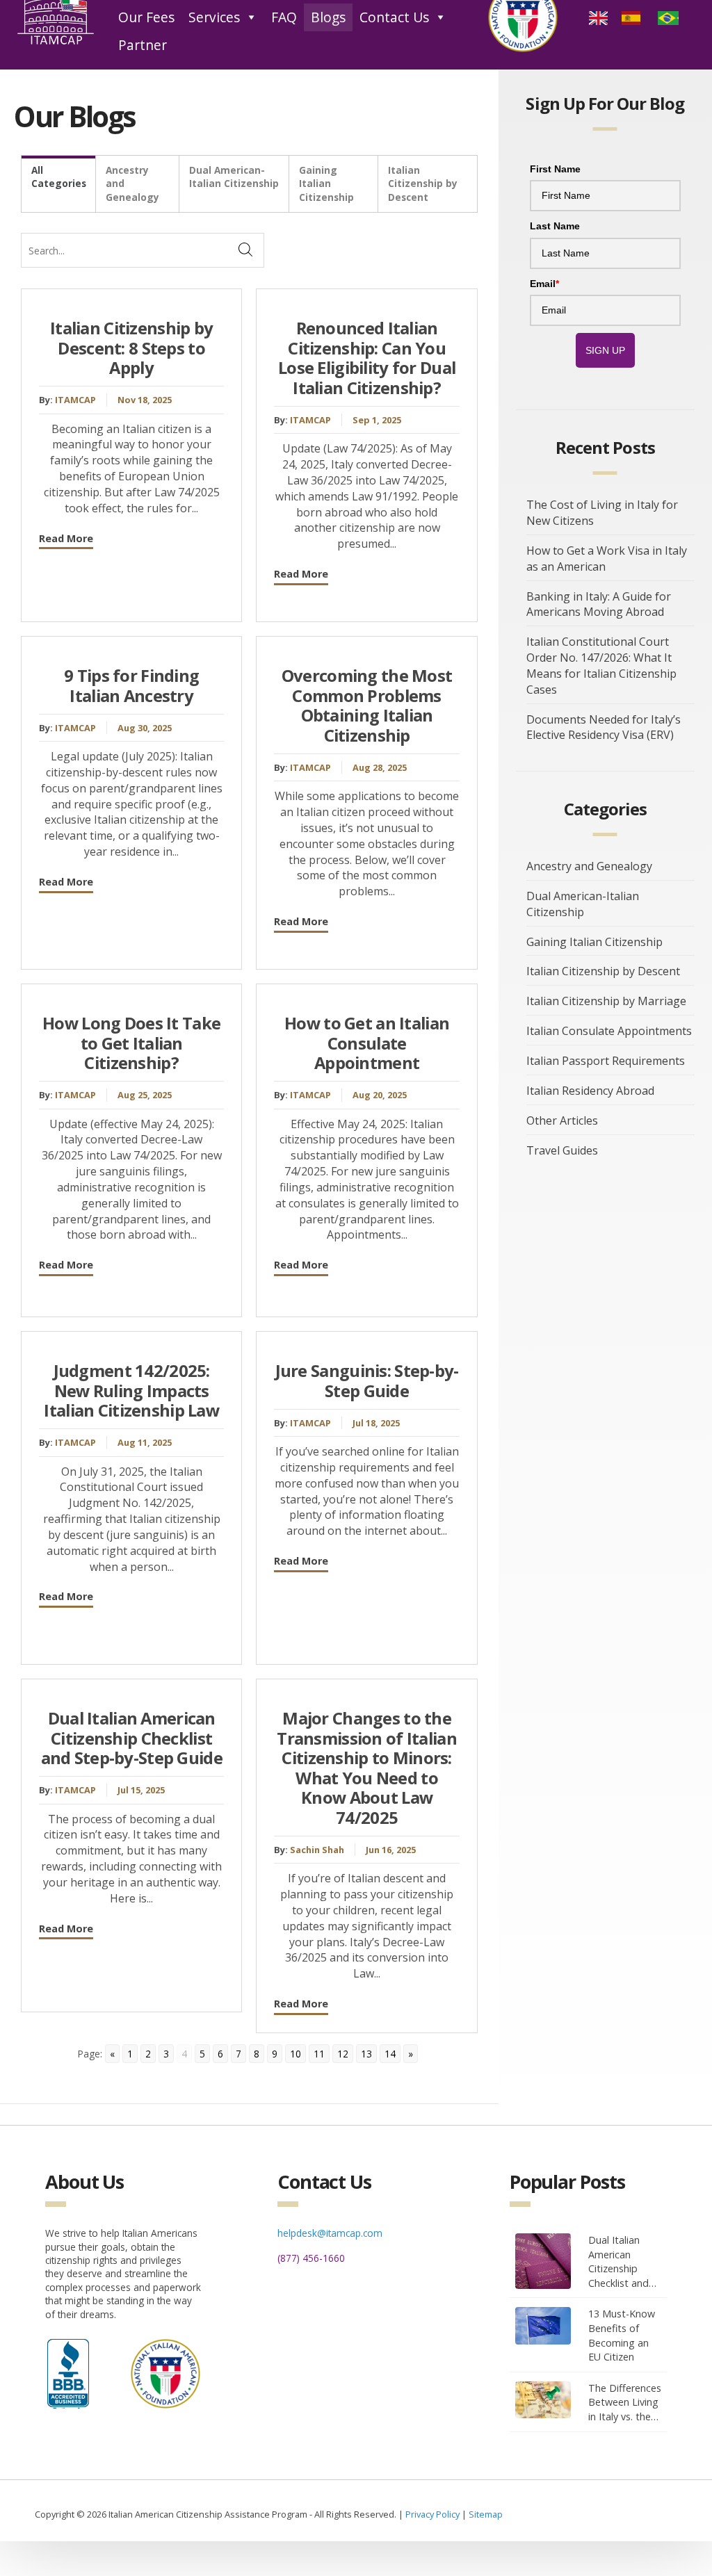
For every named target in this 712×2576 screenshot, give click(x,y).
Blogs (328, 17)
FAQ (284, 17)
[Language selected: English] (639, 17)
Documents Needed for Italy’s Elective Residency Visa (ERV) (604, 727)
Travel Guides (562, 1150)
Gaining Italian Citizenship (594, 942)
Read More (66, 538)
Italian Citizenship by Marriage (606, 1001)
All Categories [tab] (59, 177)
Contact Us (394, 17)
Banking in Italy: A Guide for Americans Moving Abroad (599, 604)
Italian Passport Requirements (606, 1061)
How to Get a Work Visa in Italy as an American (607, 559)
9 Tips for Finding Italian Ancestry (131, 686)
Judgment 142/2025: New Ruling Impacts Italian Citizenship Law (131, 1391)
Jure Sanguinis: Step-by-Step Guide (367, 1381)
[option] (633, 17)
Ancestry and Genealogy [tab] (132, 184)
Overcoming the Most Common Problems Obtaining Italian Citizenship (367, 706)
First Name (555, 169)
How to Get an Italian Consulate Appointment (367, 1043)
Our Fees (146, 17)
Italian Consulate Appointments (609, 1031)
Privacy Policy (432, 2514)
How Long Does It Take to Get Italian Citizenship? (131, 1043)
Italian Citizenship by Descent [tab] (423, 184)
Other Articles (562, 1120)
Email (544, 284)
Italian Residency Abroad (590, 1091)
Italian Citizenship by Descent (603, 971)
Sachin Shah (317, 1850)
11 (319, 2054)
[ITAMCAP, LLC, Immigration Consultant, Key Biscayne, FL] (68, 2370)
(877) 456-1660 (311, 2258)
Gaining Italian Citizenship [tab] (326, 184)
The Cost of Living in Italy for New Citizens (602, 513)
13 (366, 2054)
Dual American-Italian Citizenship (583, 904)
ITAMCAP (75, 400)
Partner (143, 45)
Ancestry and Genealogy (589, 866)
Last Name (555, 226)
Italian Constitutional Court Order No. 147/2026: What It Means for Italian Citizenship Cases (601, 666)
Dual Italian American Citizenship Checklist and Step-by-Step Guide (132, 1738)
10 (296, 2054)
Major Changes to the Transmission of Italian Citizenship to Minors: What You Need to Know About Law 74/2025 (367, 1768)
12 (343, 2054)
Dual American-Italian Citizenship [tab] (234, 177)
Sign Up (605, 350)
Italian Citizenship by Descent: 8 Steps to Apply (131, 348)
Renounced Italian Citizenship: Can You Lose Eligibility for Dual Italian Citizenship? (367, 358)
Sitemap (486, 2514)
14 (390, 2054)
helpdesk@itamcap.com (330, 2233)
